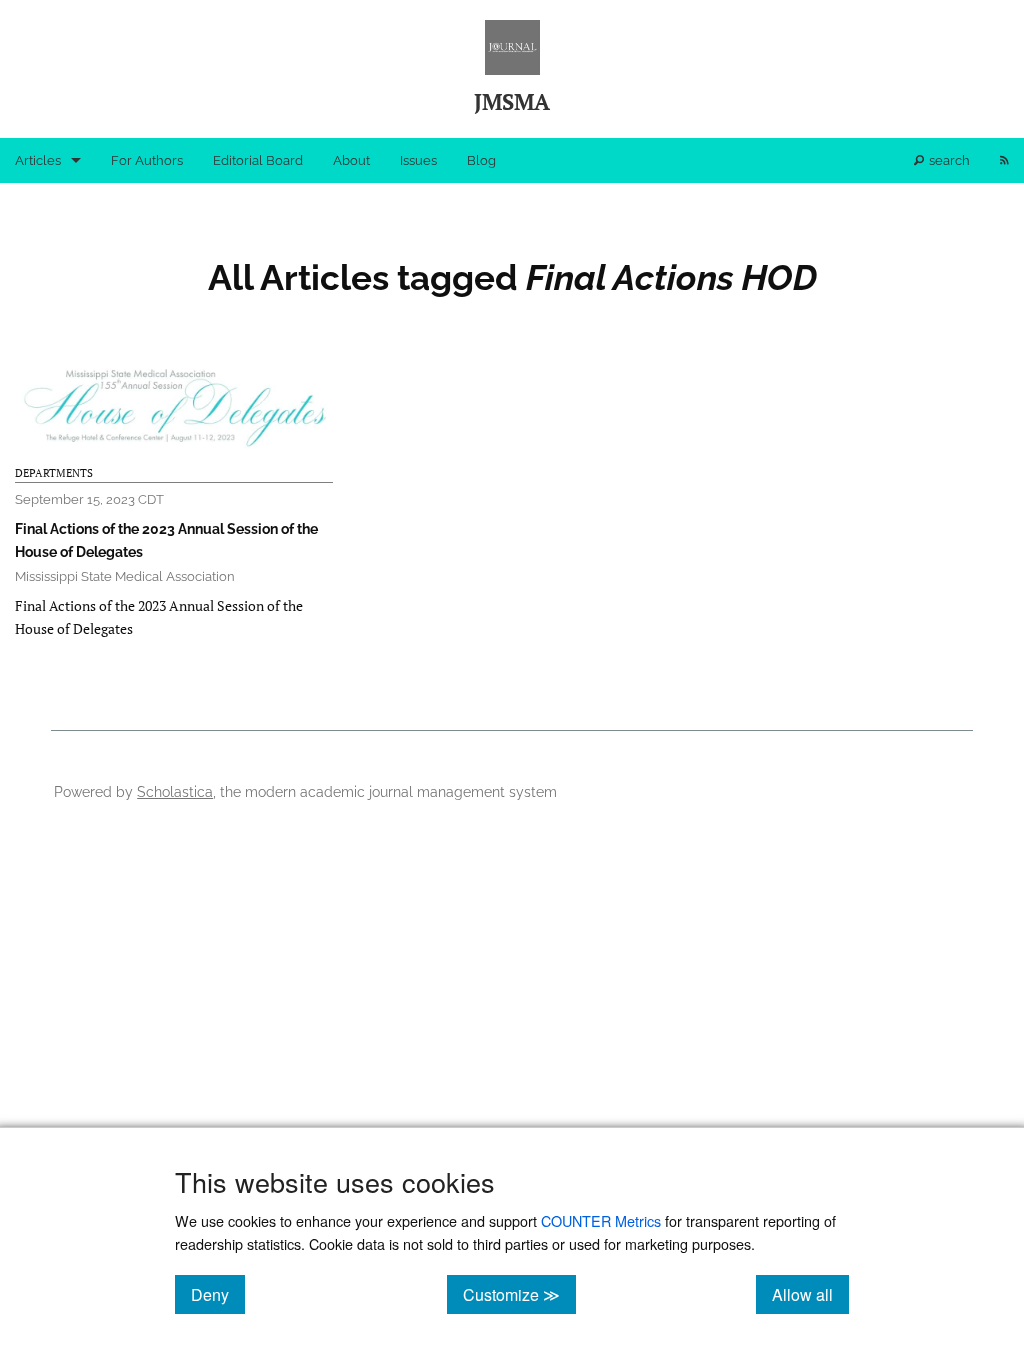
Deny (218, 1294)
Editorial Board (258, 160)
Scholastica (175, 791)
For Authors (147, 160)
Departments (54, 473)
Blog (481, 160)
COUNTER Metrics (601, 1220)
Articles (38, 160)
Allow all (810, 1294)
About (351, 160)
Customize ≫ (519, 1294)
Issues (418, 160)
